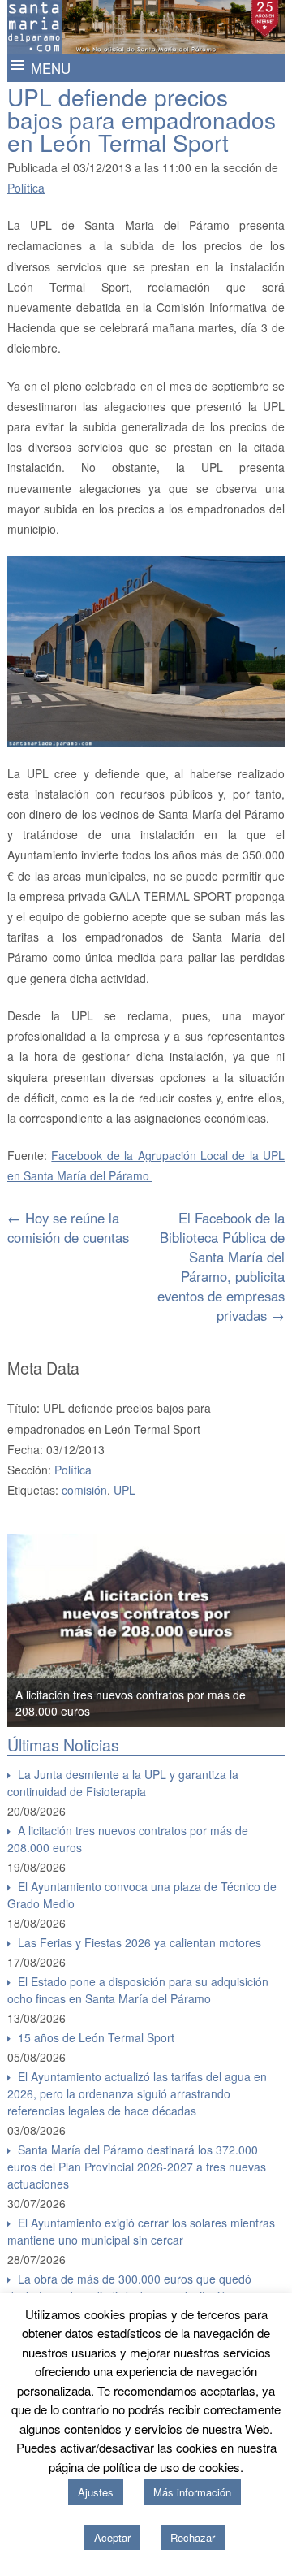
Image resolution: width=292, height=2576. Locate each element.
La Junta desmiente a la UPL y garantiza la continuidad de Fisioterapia (123, 1783)
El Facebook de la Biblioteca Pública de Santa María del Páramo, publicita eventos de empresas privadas (221, 1266)
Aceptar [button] (112, 2537)
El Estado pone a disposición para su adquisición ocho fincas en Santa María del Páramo (138, 1990)
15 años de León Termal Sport (96, 2037)
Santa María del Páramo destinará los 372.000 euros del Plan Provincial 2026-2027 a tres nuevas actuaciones (137, 2167)
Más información (192, 2492)
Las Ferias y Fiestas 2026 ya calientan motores (140, 1942)
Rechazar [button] (193, 2537)
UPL (125, 1490)
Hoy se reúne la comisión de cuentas (68, 1227)
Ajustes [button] (96, 2492)
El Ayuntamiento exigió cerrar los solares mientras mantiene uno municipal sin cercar (141, 2231)
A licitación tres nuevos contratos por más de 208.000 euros (128, 1839)
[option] (146, 1630)
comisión (84, 1490)
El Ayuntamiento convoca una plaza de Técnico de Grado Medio (142, 1895)
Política (26, 188)
